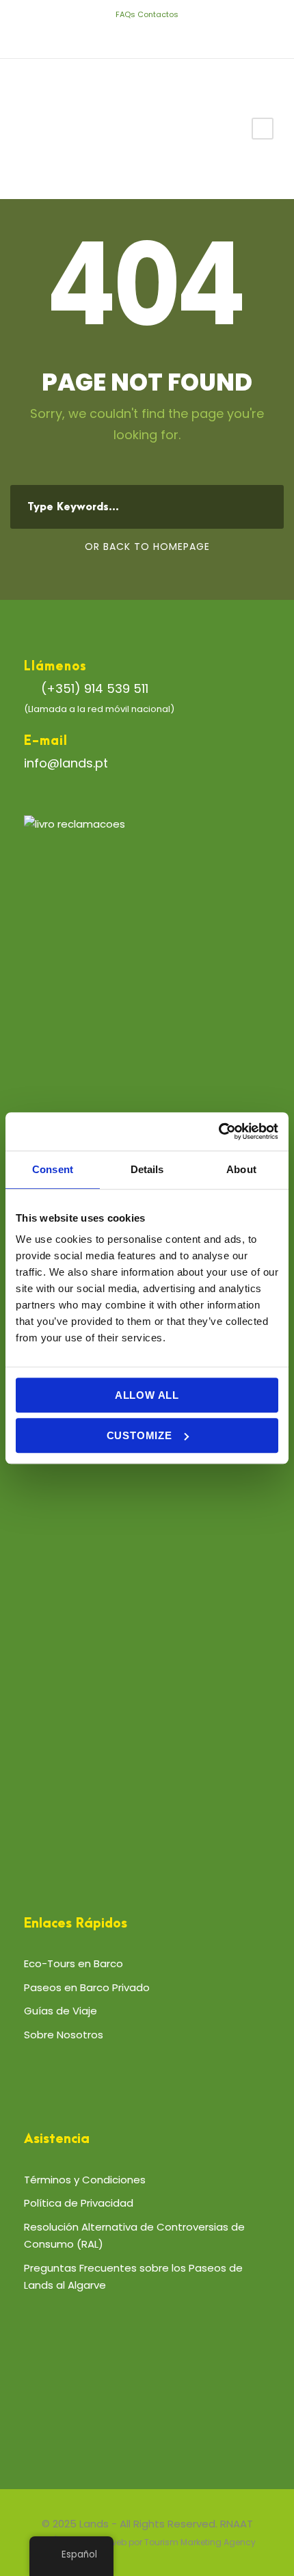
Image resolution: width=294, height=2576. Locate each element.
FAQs (125, 14)
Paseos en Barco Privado (87, 1987)
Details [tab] (147, 1169)
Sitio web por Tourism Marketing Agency (173, 2542)
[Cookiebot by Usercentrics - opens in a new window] (218, 1131)
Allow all (147, 1395)
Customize (139, 1435)
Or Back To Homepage (147, 547)
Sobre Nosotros (64, 2035)
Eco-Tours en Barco (73, 1963)
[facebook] (117, 36)
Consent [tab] (53, 1169)
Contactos (158, 14)
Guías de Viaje (61, 2011)
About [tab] (241, 1169)
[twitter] (137, 36)
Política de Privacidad (79, 2203)
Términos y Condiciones (85, 2180)
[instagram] (178, 36)
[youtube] (158, 36)
